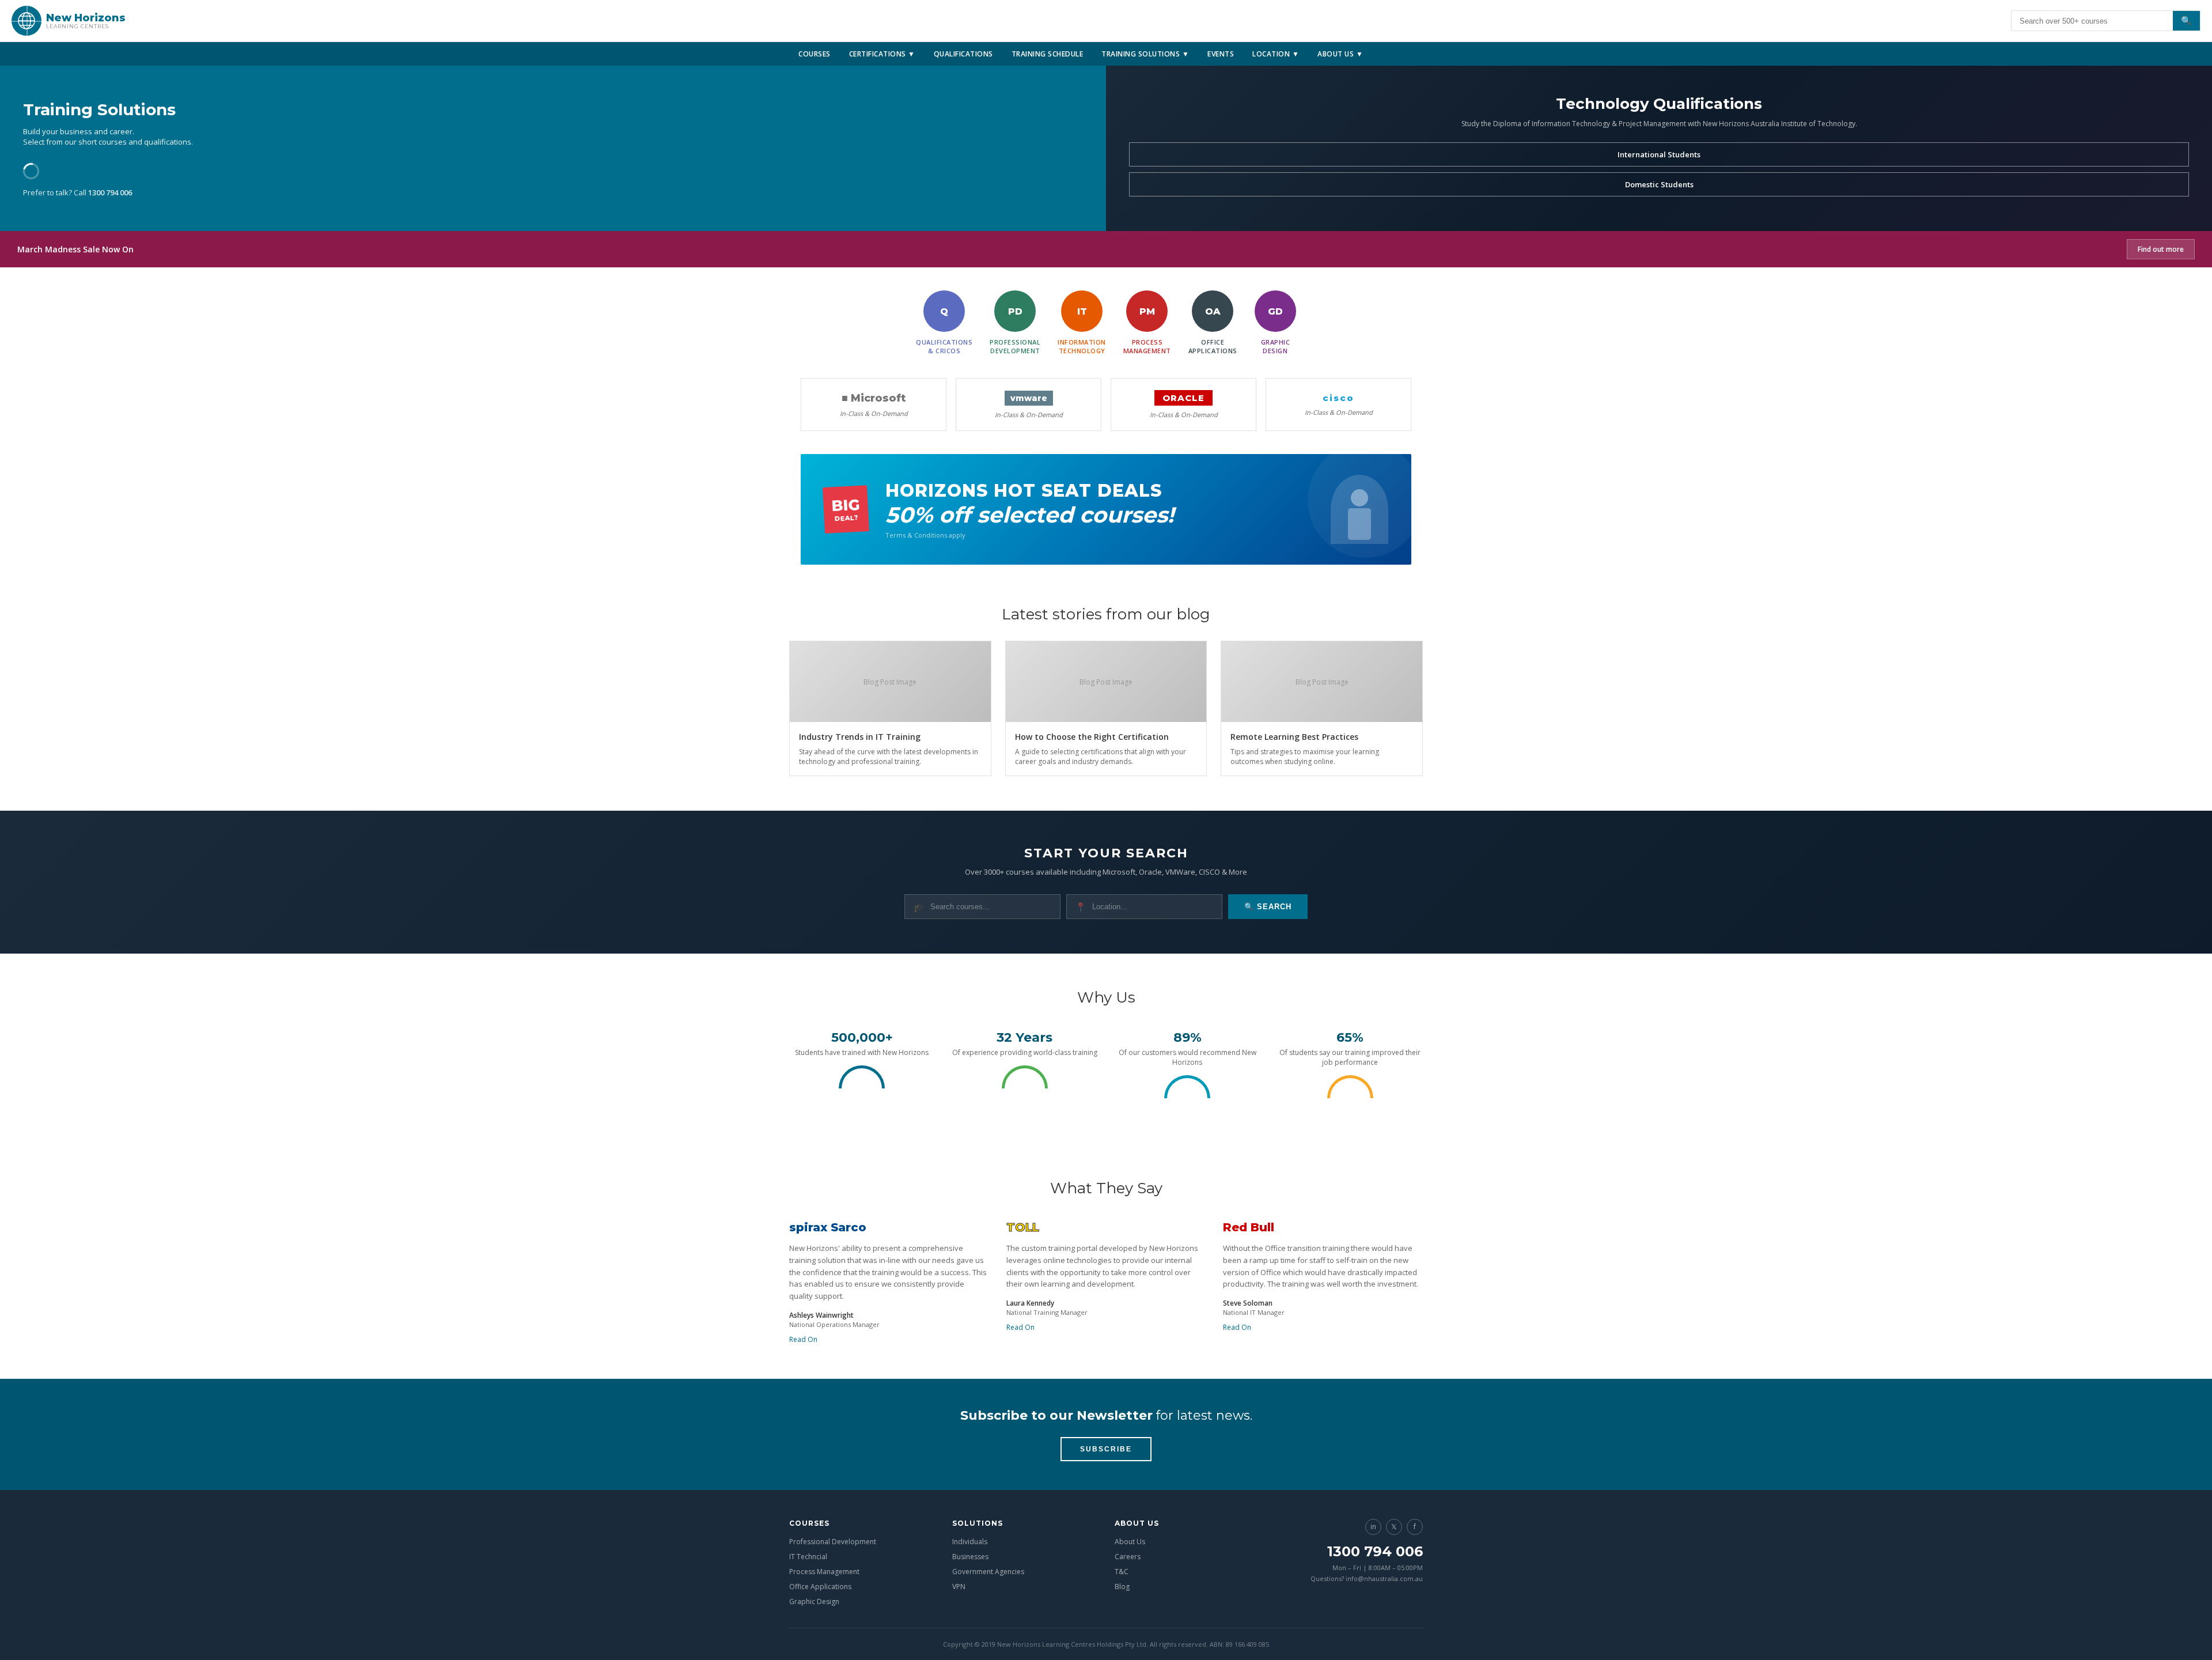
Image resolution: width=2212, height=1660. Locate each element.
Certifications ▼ (882, 54)
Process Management (824, 1572)
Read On (803, 1339)
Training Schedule (1048, 54)
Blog (1122, 1587)
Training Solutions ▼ (1145, 54)
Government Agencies (988, 1572)
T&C (1122, 1572)
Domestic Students (1659, 184)
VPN (959, 1587)
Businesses (970, 1557)
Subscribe (1106, 1449)
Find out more (2161, 249)
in (1373, 1527)
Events (1221, 54)
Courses (815, 54)
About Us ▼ (1340, 54)
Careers (1128, 1557)
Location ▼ (1276, 54)
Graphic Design (814, 1602)
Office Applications (820, 1587)
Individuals (970, 1542)
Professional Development (833, 1542)
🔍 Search (1268, 907)
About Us (1130, 1542)
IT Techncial (808, 1557)
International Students (1659, 154)
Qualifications (963, 54)
